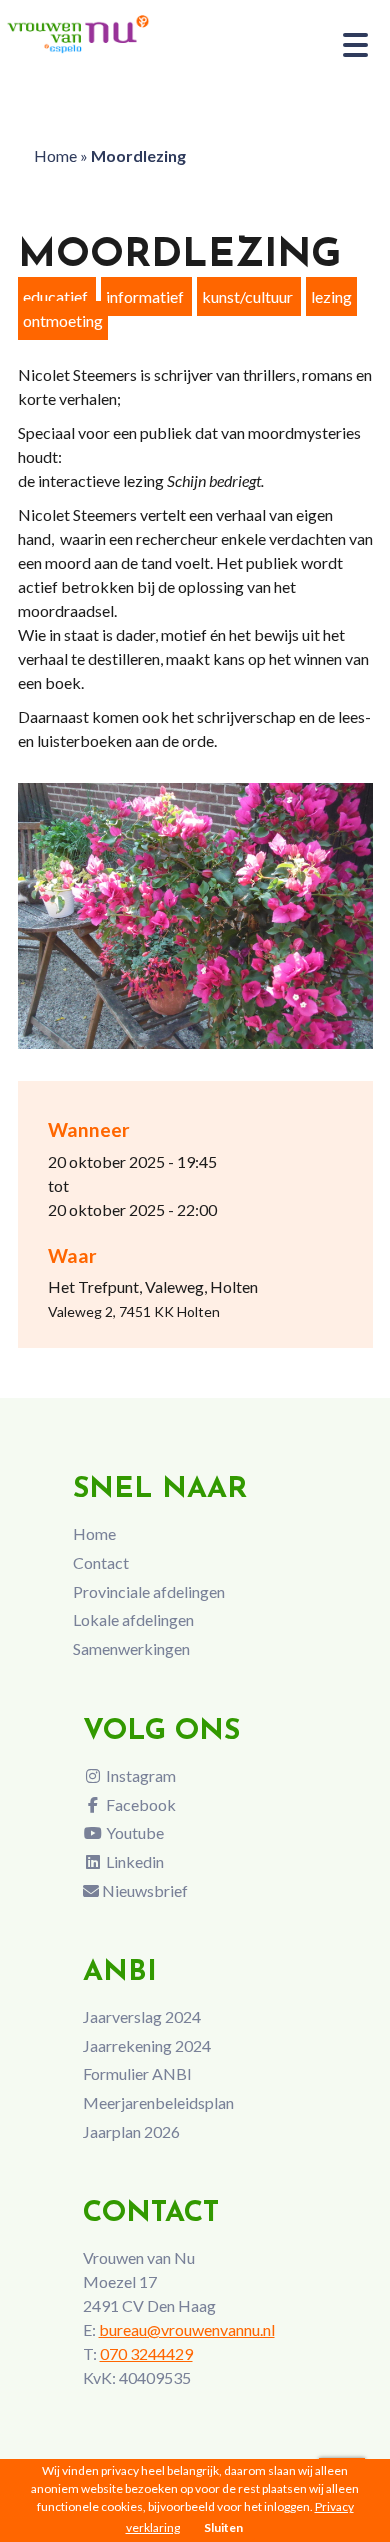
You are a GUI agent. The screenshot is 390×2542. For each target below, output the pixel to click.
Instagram (139, 1775)
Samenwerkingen (131, 1648)
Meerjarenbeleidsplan (158, 2102)
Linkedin (133, 1861)
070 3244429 (146, 2353)
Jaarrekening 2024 (147, 2045)
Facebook (139, 1804)
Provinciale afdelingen (149, 1591)
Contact (101, 1562)
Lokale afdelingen (133, 1619)
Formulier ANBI (137, 2073)
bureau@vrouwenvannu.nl (187, 2329)
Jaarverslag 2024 (142, 2016)
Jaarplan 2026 (131, 2131)
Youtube (133, 1832)
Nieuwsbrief (143, 1890)
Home (55, 155)
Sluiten (223, 2527)
